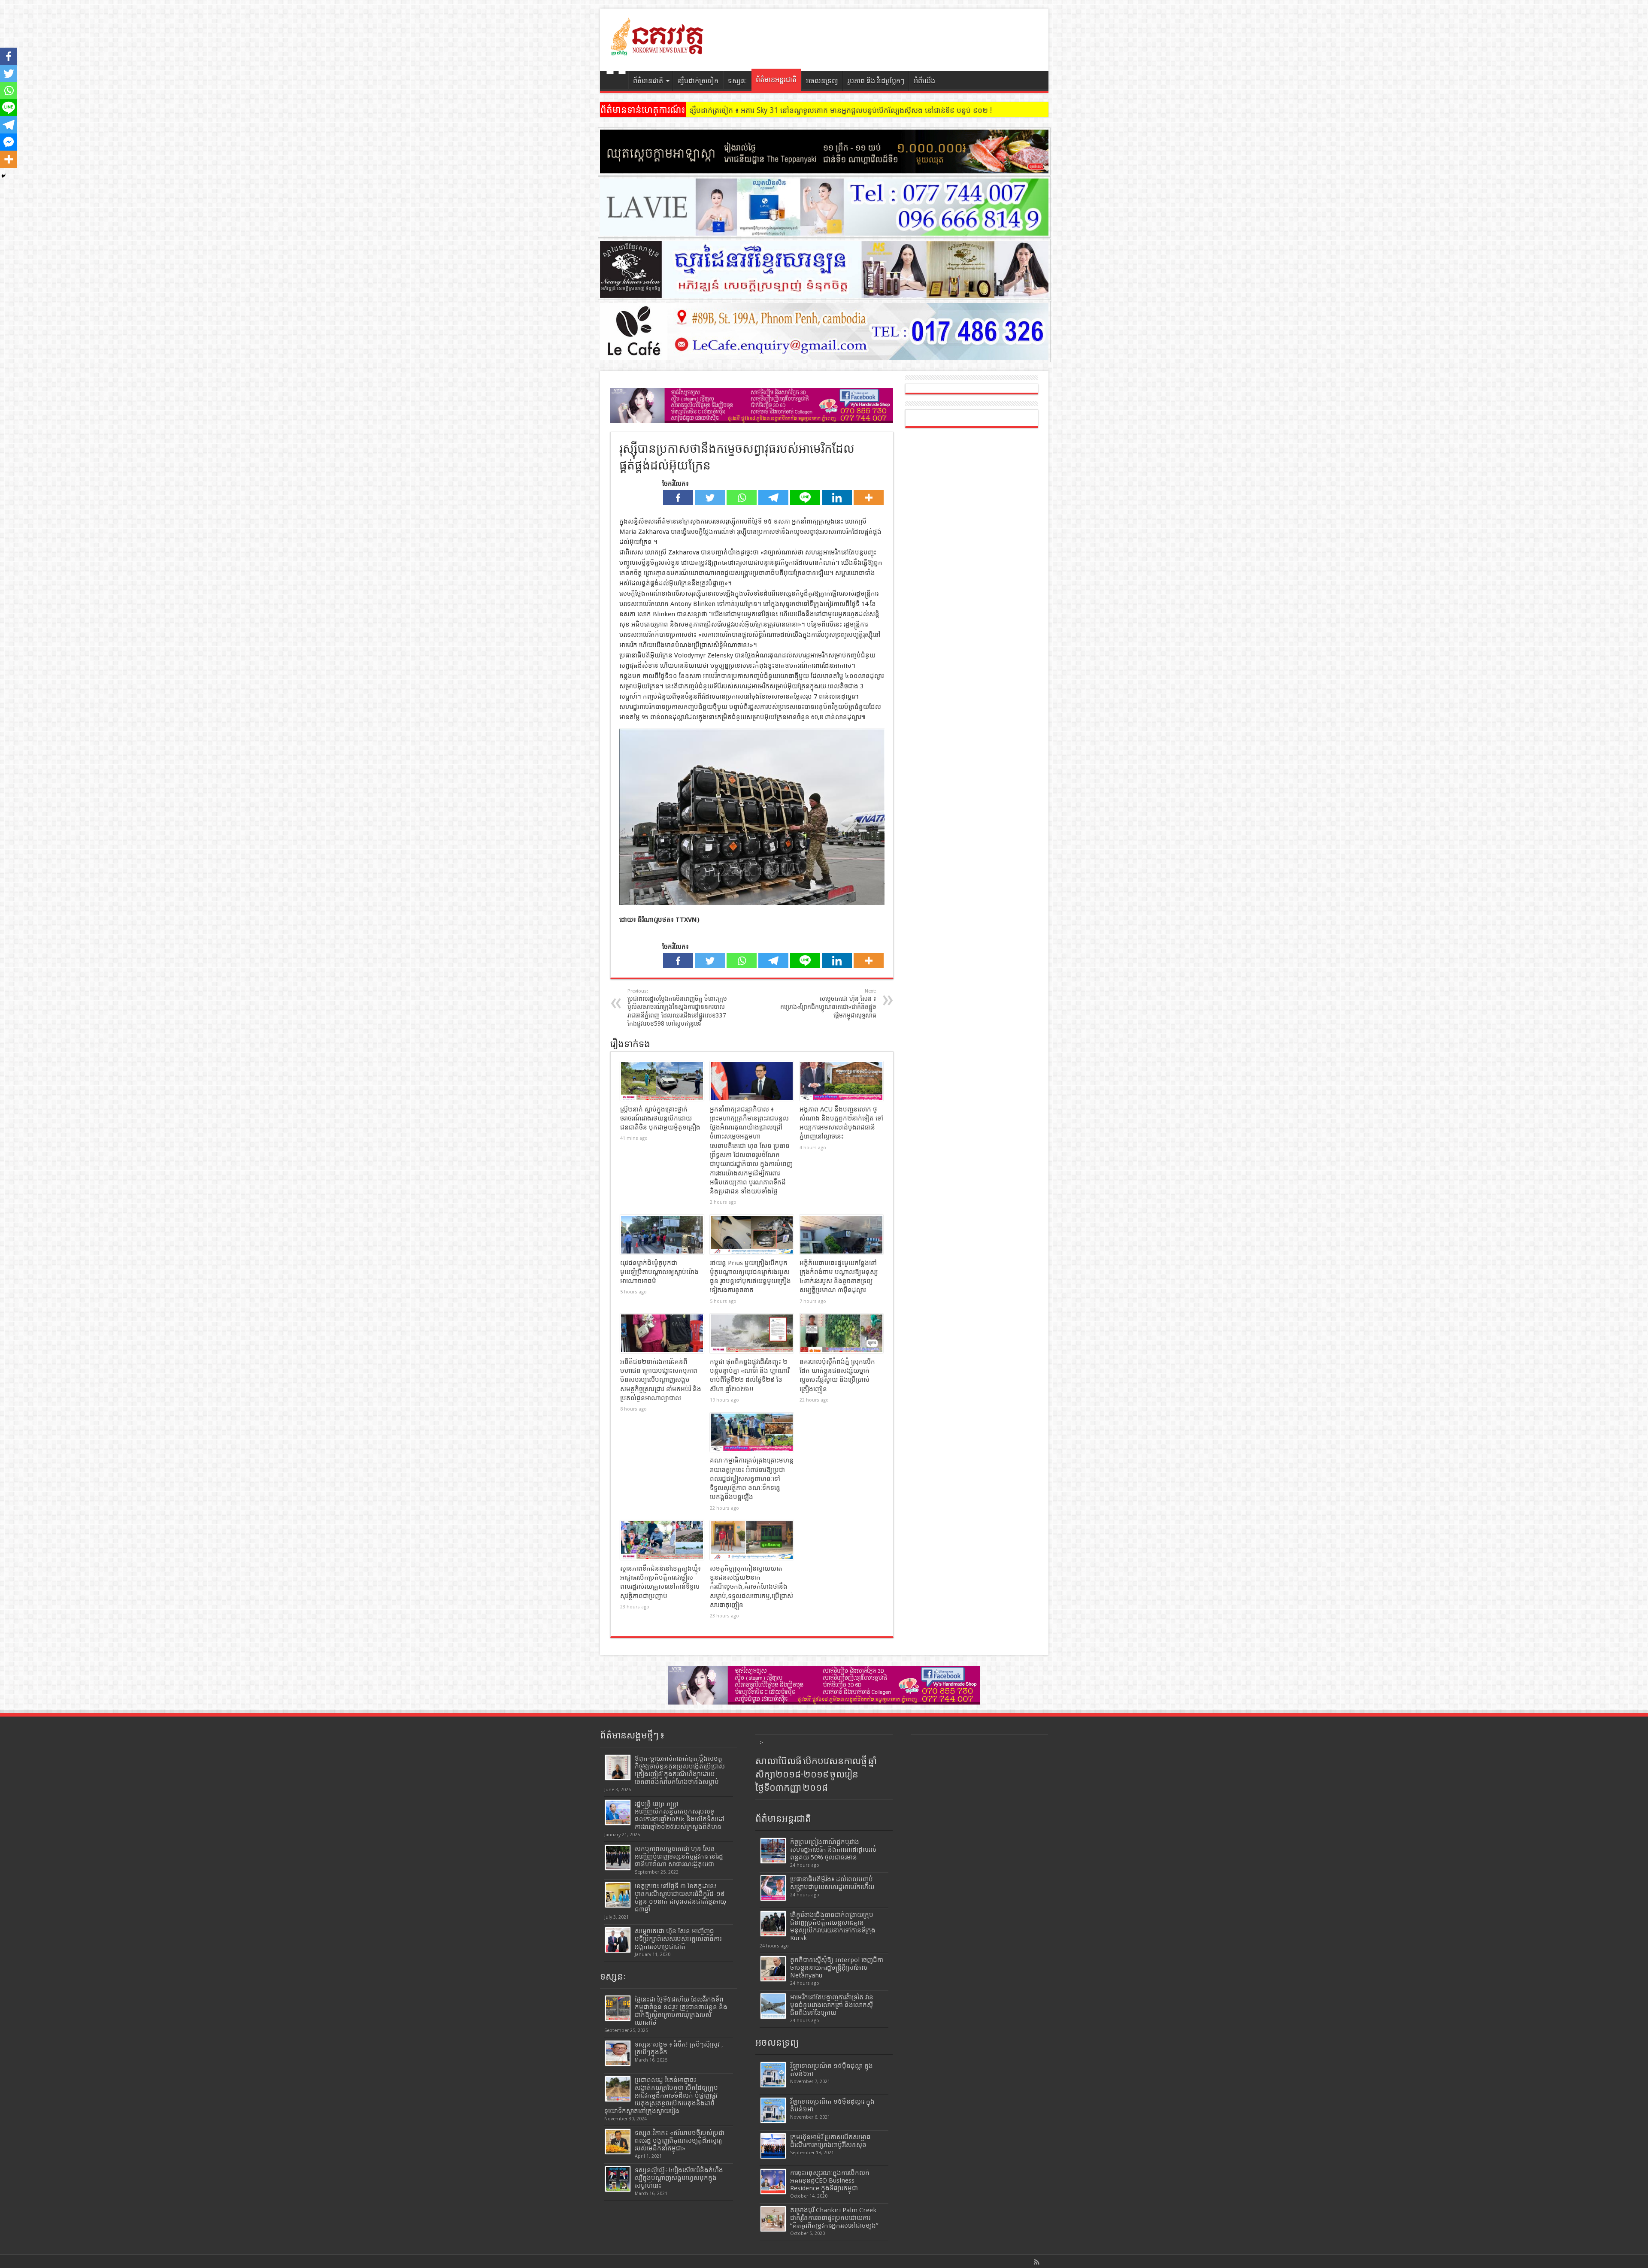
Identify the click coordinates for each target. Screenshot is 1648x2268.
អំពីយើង (924, 81)
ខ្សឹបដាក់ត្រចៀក (698, 81)
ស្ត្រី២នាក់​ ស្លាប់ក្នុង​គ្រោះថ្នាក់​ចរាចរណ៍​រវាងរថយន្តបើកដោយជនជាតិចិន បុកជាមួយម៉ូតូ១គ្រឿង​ (660, 1119)
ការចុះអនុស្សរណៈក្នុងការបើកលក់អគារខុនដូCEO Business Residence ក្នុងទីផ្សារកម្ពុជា (830, 2180)
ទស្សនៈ (738, 81)
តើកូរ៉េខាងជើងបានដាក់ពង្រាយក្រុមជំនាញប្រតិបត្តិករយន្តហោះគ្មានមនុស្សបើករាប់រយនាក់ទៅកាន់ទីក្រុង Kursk (833, 1926)
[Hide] (3, 176)
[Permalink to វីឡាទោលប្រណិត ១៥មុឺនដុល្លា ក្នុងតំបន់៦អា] (773, 2075)
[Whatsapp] (742, 498)
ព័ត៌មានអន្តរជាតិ (776, 80)
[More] (869, 498)
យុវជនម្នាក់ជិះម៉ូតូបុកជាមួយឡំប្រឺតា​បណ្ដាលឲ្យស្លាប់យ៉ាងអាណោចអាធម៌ (659, 1272)
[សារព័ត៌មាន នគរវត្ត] (658, 49)
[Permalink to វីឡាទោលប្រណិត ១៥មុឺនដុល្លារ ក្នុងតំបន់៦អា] (773, 2110)
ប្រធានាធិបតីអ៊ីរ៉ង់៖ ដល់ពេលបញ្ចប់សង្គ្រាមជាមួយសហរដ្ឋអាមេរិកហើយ (832, 1883)
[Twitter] (710, 498)
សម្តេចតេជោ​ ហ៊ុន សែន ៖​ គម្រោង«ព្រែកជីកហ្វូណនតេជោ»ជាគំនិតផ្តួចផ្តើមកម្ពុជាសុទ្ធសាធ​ (828, 1004)
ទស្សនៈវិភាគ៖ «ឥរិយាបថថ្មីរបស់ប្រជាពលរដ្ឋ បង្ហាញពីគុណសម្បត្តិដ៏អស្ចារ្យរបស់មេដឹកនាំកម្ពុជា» (680, 2141)
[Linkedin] (837, 498)
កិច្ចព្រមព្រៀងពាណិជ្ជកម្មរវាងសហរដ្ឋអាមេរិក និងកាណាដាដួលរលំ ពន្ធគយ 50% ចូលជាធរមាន (833, 1850)
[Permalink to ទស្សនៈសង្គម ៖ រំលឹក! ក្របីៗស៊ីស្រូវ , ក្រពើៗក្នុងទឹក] (618, 2053)
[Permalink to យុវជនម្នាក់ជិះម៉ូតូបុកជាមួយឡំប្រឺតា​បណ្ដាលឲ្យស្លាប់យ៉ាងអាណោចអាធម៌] (662, 1235)
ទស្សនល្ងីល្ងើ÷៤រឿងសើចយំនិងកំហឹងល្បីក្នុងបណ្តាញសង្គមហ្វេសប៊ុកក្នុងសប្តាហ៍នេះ (679, 2178)
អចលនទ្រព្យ (822, 81)
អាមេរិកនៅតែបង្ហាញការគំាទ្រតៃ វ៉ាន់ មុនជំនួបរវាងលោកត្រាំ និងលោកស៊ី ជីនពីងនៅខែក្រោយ (832, 2005)
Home (616, 82)
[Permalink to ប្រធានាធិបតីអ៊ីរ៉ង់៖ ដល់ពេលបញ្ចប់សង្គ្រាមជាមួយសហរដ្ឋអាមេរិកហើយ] (773, 1888)
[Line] (805, 498)
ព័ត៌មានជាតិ (648, 81)
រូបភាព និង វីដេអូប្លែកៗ (876, 81)
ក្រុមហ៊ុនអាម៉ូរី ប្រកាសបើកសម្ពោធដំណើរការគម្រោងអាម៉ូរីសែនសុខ (830, 2141)
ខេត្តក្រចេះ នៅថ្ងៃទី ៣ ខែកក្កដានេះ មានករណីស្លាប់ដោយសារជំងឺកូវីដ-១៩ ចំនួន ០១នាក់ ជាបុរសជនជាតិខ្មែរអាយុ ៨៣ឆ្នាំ (680, 1898)
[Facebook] (678, 498)
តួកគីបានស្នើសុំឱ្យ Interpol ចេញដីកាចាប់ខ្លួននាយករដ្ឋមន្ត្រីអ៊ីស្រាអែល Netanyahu (837, 1968)
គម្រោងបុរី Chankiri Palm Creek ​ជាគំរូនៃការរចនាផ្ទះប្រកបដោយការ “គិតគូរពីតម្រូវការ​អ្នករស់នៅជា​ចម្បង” (834, 2218)
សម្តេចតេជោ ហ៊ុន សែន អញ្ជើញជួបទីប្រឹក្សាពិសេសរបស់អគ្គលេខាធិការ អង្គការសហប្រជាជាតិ (678, 1939)
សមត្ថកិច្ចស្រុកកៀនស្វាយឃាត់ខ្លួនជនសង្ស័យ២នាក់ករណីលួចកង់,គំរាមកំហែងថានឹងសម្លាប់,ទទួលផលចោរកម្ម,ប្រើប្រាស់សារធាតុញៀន (751, 1587)
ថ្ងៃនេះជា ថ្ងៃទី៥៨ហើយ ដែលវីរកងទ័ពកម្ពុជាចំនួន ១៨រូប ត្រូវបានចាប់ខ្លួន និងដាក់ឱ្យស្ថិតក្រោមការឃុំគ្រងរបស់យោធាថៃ (681, 2011)
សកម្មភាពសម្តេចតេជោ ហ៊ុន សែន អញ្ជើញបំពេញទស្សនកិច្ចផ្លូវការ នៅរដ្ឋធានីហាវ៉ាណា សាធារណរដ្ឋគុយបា (679, 1856)
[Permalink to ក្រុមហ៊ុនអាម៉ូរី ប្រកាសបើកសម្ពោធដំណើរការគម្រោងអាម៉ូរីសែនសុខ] (773, 2146)
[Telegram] (773, 498)
